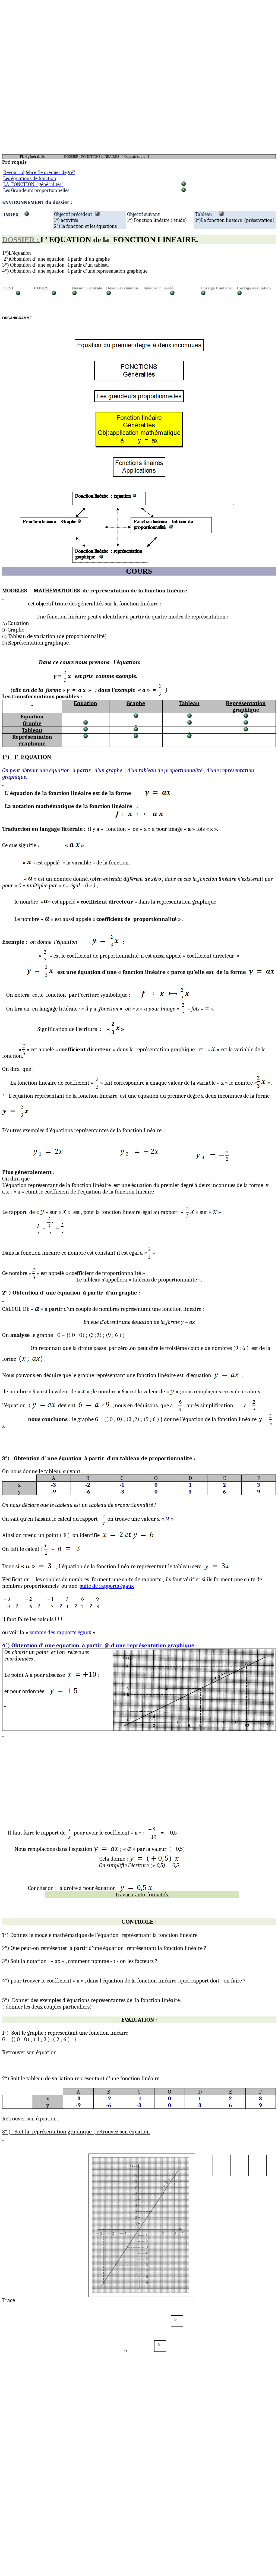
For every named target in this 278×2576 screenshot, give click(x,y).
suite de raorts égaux (107, 1586)
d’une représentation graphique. (153, 1645)
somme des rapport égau (60, 1632)
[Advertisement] (139, 40)
